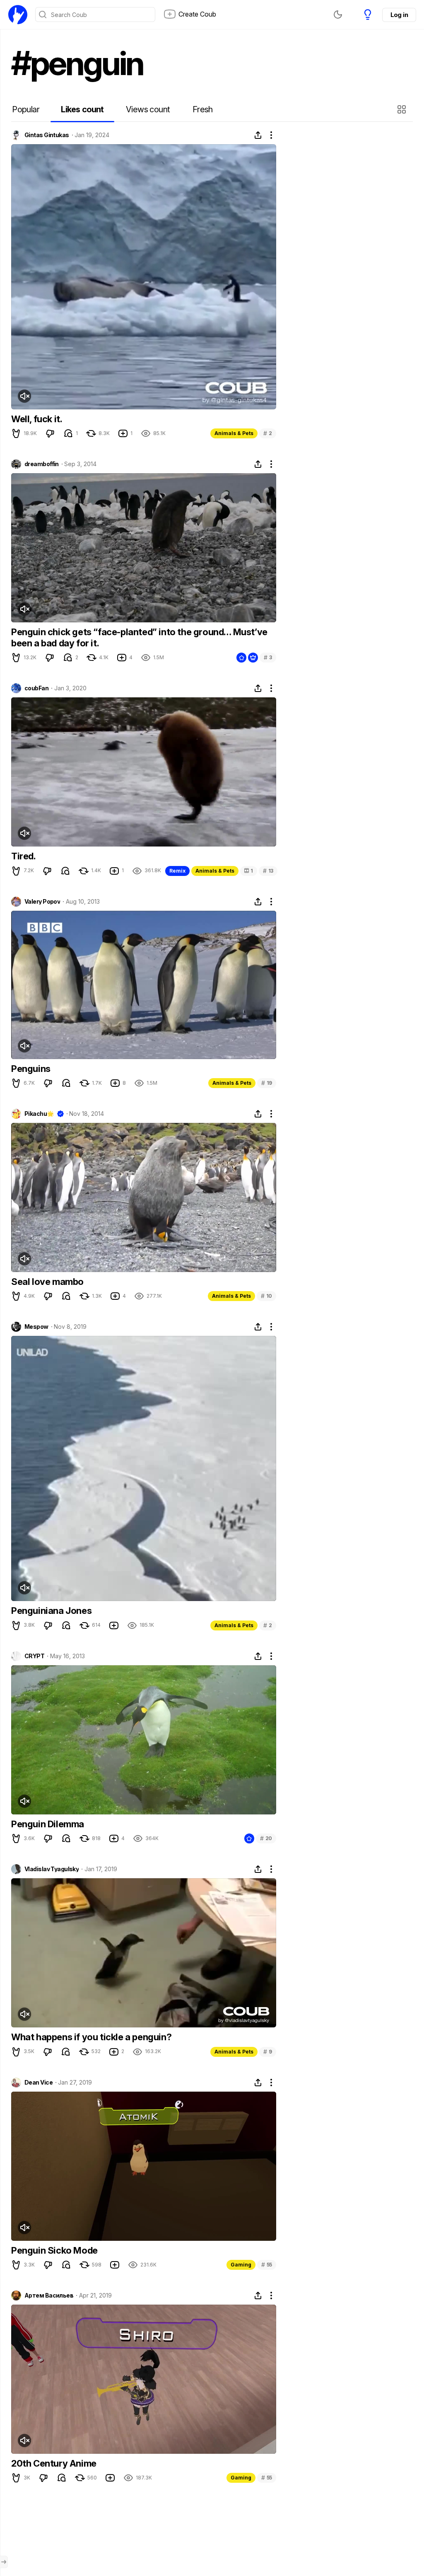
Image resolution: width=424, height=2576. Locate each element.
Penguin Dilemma (48, 1824)
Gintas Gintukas (47, 135)
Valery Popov (42, 902)
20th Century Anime (54, 2463)
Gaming (241, 2265)
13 (268, 871)
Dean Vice (39, 2083)
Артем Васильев (49, 2295)
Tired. (24, 856)
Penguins (31, 1069)
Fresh (203, 109)
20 (266, 1838)
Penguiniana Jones (51, 1611)
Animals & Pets (234, 433)
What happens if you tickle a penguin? (91, 2037)
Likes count (82, 109)
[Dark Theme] (338, 15)
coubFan (36, 688)
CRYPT (34, 1656)
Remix (177, 871)
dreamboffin (42, 464)
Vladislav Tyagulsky (52, 1869)
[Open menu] (4, 2562)
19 (267, 1083)
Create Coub (197, 14)
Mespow (36, 1327)
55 (267, 2265)
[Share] (258, 135)
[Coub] (18, 15)
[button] (403, 109)
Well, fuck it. (37, 419)
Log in (399, 15)
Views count (148, 109)
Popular (26, 109)
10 (266, 1296)
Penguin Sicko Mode (54, 2250)
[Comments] (68, 433)
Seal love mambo (47, 1282)
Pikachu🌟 (39, 1114)
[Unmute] (24, 396)
